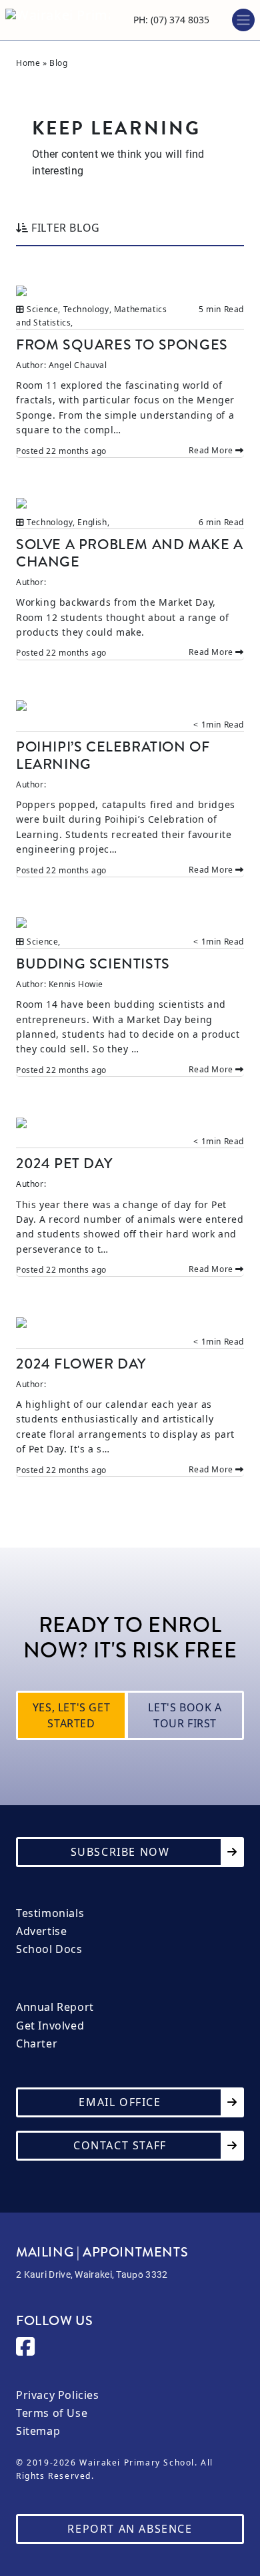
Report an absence (130, 2529)
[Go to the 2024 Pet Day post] (130, 1122)
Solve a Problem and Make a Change (130, 553)
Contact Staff (120, 2145)
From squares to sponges (122, 344)
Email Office (120, 2102)
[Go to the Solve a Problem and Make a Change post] (130, 503)
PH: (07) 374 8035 (171, 20)
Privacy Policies (58, 2395)
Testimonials (50, 1913)
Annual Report (55, 2007)
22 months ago (76, 451)
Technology (86, 309)
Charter (37, 2044)
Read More (212, 450)
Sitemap (38, 2431)
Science (42, 309)
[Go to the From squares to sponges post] (130, 290)
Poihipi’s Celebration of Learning (113, 755)
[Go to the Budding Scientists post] (130, 922)
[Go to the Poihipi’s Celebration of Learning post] (130, 705)
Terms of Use (52, 2413)
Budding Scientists (93, 964)
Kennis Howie (76, 984)
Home (28, 63)
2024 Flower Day (81, 1364)
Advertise (41, 1931)
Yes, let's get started (71, 1715)
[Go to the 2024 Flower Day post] (130, 1322)
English (92, 522)
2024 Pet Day (64, 1163)
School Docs (49, 1949)
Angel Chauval (78, 365)
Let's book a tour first (185, 1715)
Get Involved (50, 2026)
